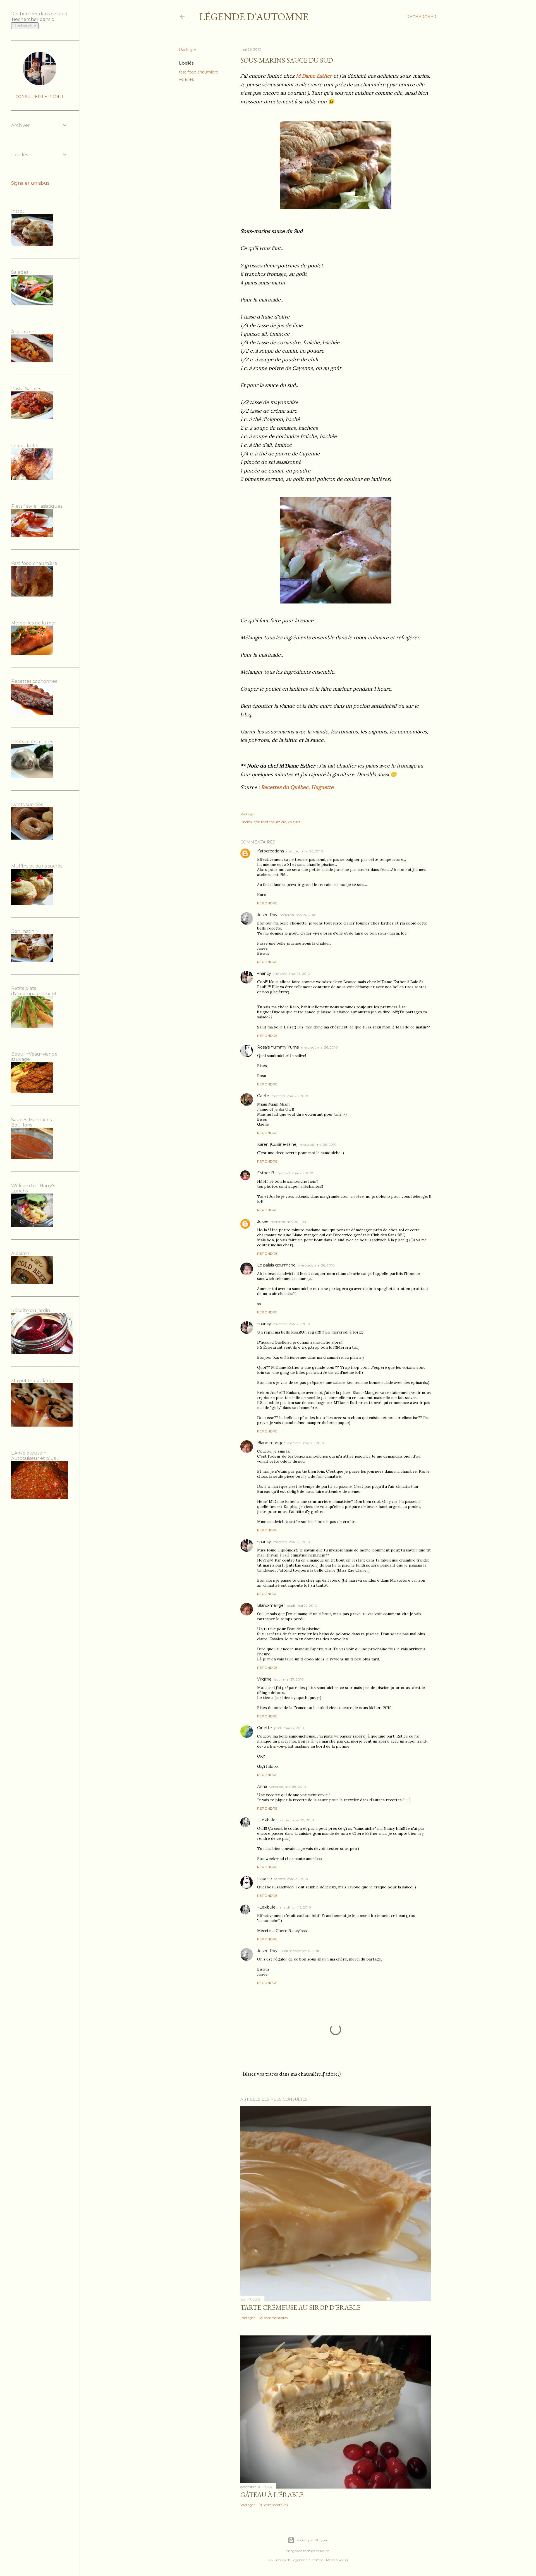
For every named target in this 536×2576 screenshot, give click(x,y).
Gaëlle (263, 1096)
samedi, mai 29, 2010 (297, 1820)
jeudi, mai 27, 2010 (302, 1606)
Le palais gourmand (276, 1265)
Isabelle (265, 1879)
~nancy (264, 973)
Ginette (265, 1728)
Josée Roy (267, 915)
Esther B (266, 1173)
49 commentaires (273, 2318)
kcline (325, 2551)
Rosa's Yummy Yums (278, 1047)
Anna (262, 1786)
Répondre (267, 903)
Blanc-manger (271, 1443)
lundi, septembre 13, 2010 (300, 1951)
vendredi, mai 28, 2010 (288, 1787)
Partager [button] (188, 50)
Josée (263, 1222)
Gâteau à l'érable (272, 2495)
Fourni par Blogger (312, 2540)
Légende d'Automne (254, 17)
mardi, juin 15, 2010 (295, 1907)
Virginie (264, 1679)
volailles (186, 79)
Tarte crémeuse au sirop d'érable (300, 2307)
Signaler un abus (30, 183)
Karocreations (271, 851)
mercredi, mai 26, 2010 (305, 851)
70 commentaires (273, 2505)
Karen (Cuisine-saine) (277, 1144)
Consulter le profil (40, 97)
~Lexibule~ (267, 1820)
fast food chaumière (199, 72)
